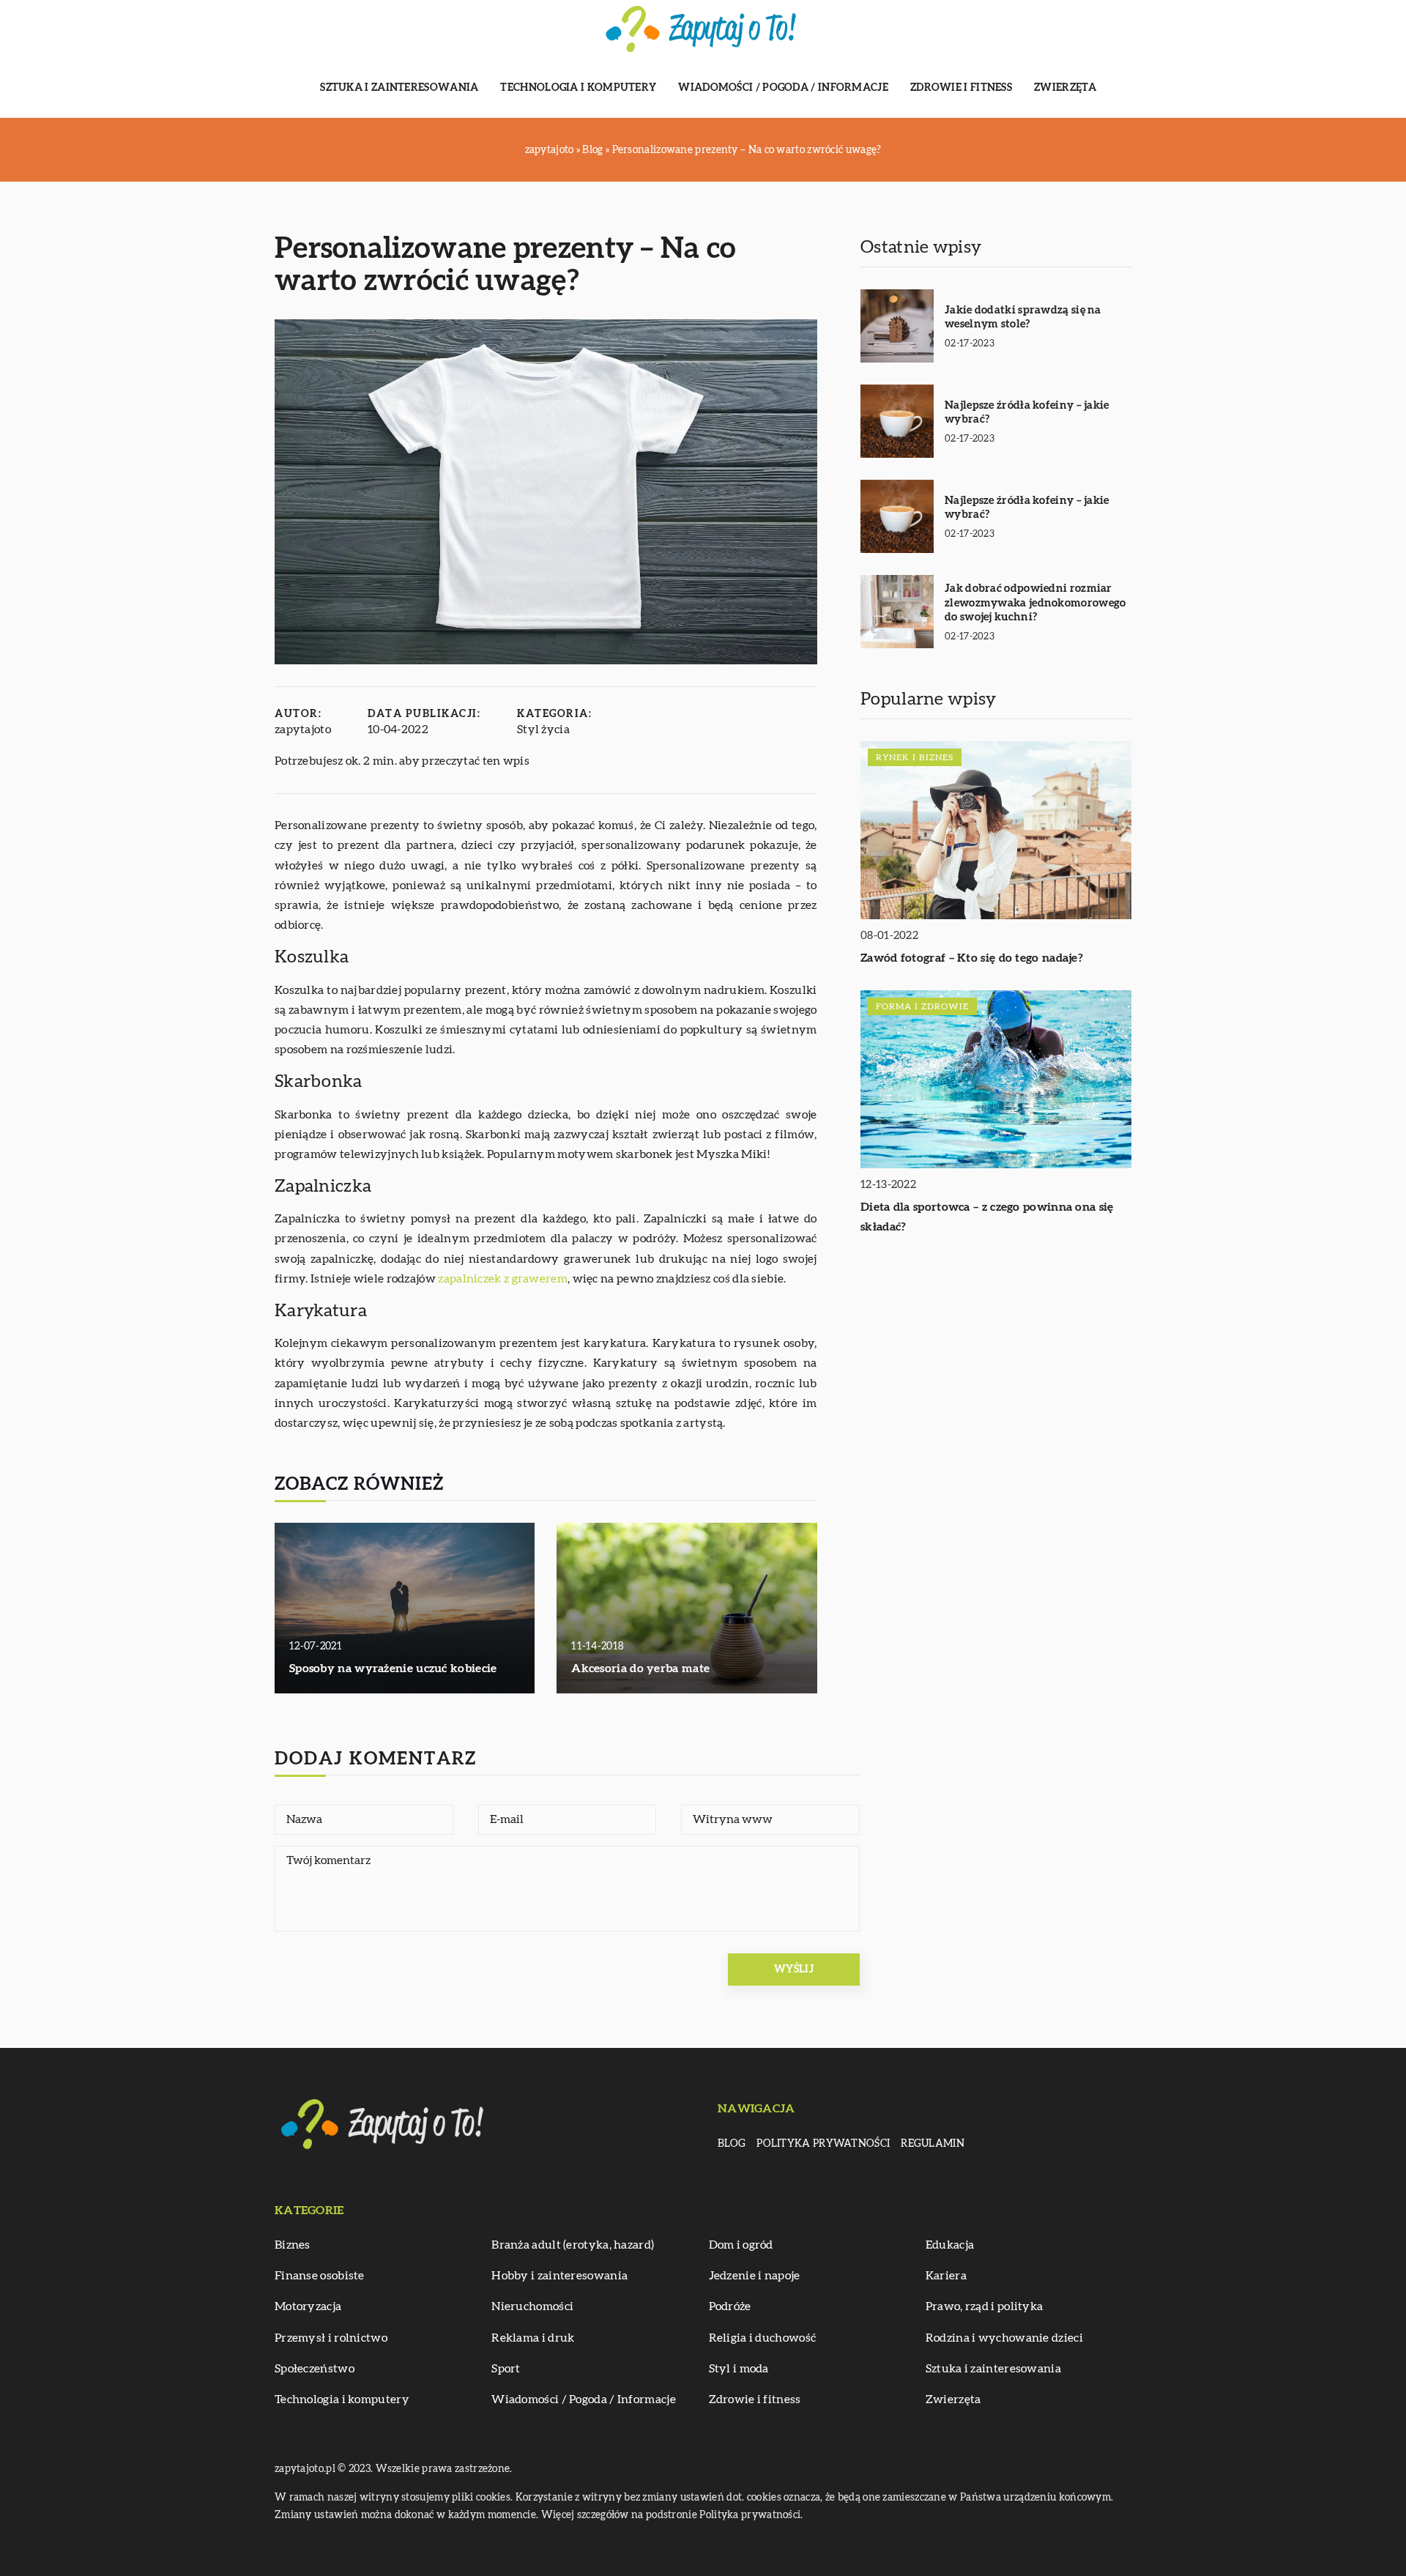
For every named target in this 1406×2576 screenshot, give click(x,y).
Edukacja (950, 2245)
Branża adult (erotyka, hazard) (573, 2245)
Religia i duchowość (763, 2338)
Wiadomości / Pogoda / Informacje (783, 88)
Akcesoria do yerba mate (640, 1669)
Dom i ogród (741, 2245)
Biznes (293, 2245)
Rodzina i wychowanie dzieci (1004, 2338)
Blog (732, 2144)
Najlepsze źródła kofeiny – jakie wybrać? (1027, 413)
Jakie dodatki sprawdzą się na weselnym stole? (1023, 318)
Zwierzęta (1065, 88)
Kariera (946, 2276)
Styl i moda (739, 2369)
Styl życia (543, 730)
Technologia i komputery (578, 88)
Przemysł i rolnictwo (331, 2338)
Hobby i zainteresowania (559, 2276)
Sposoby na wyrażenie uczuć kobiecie (393, 1669)
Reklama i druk (533, 2338)
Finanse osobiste (320, 2276)
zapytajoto (303, 730)
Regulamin (933, 2144)
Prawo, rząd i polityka (985, 2306)
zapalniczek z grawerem (503, 1279)
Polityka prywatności (823, 2144)
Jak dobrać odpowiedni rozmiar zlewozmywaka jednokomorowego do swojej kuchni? (1035, 603)
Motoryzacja (308, 2306)
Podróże (730, 2306)
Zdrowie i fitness (961, 88)
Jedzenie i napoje (755, 2276)
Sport (506, 2369)
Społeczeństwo (315, 2369)
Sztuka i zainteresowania (399, 88)
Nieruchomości (532, 2306)
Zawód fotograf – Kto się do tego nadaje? (972, 958)
